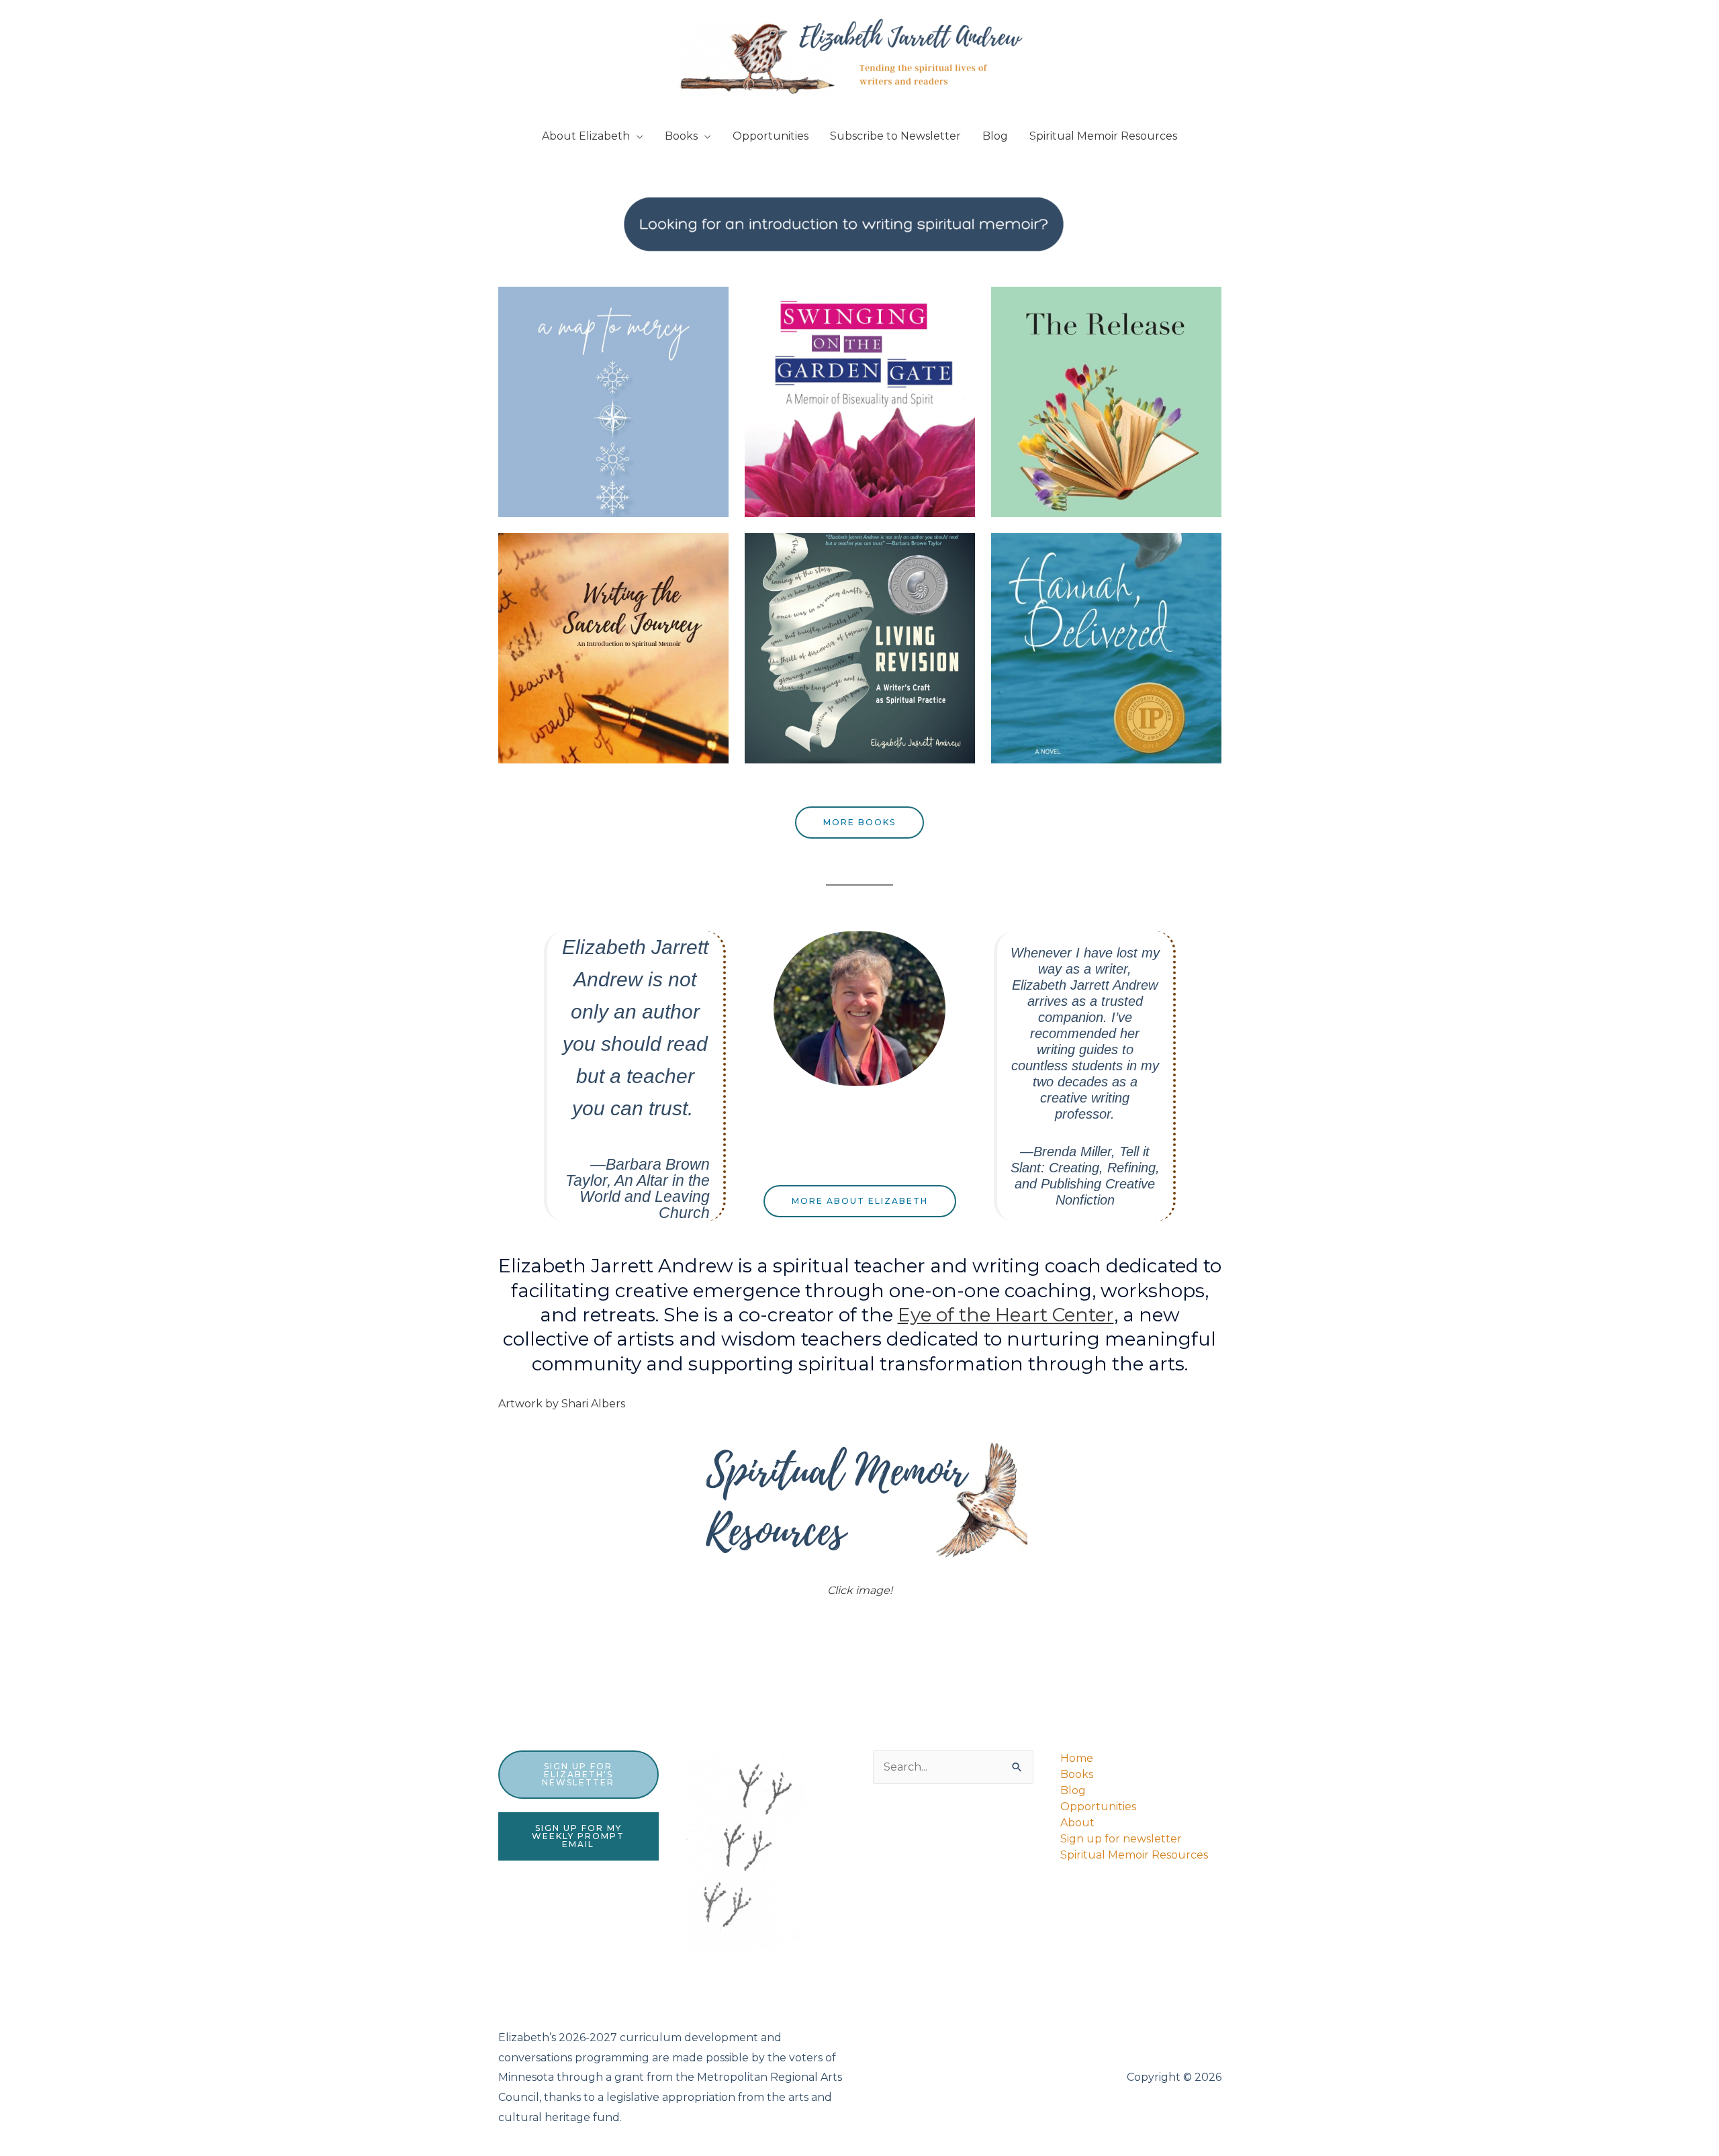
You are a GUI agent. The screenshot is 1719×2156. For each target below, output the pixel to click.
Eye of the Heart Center (1006, 1315)
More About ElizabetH (860, 1201)
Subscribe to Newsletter (895, 136)
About (1077, 1823)
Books (681, 136)
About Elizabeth (586, 136)
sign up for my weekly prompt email (578, 1836)
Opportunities (771, 136)
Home (1077, 1758)
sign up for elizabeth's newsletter (578, 1774)
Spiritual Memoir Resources (1103, 136)
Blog (995, 136)
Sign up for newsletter (1121, 1839)
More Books (859, 822)
